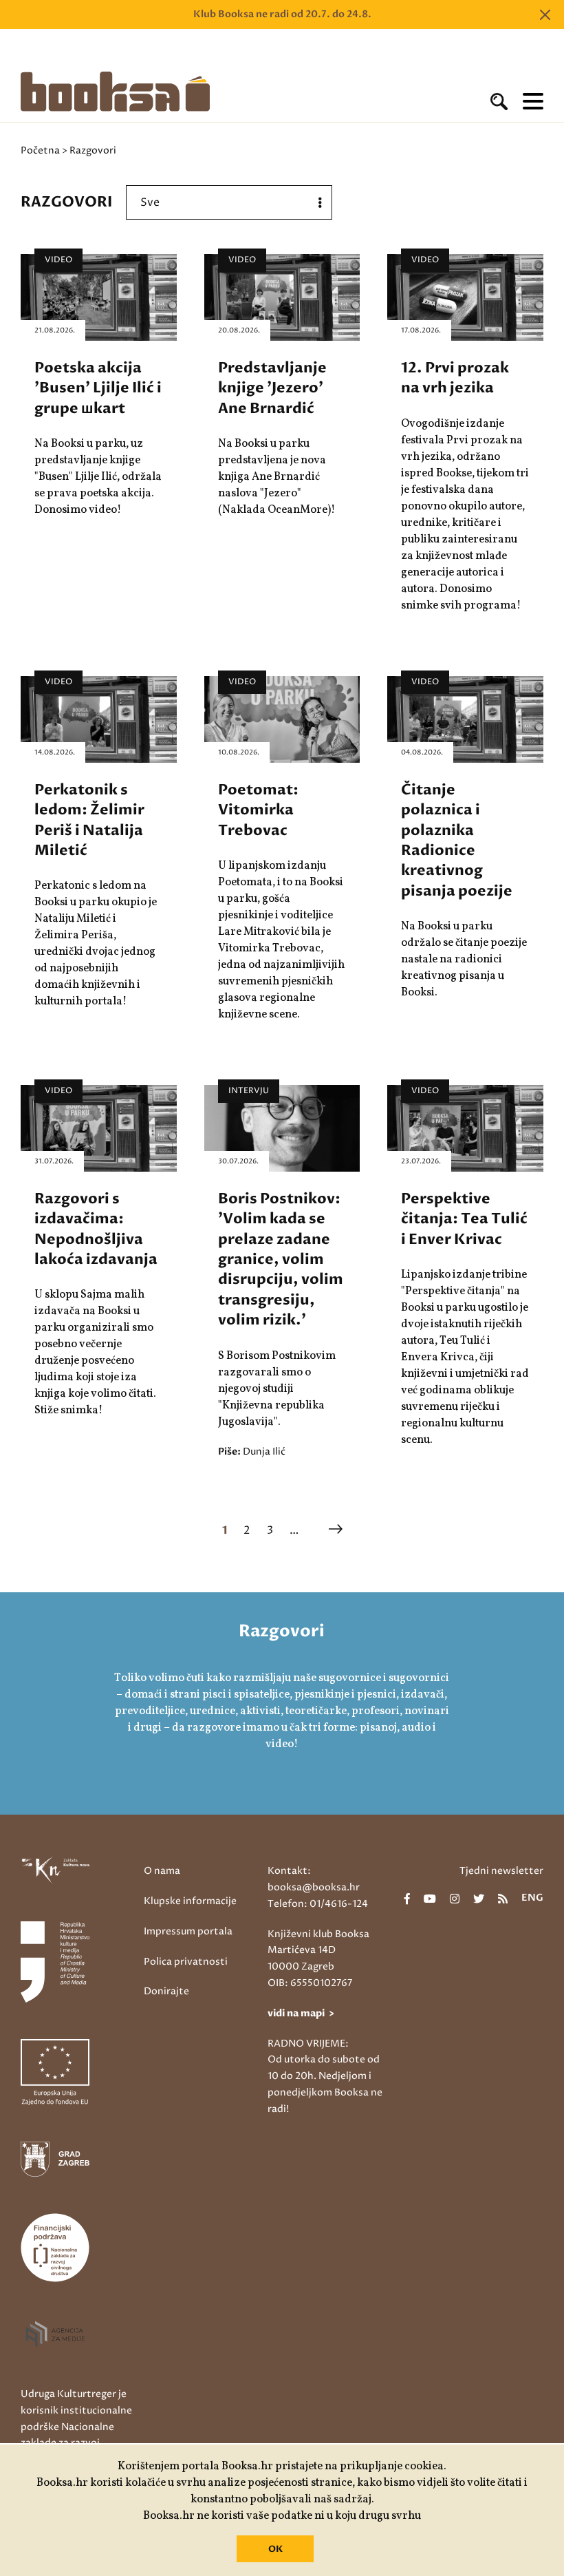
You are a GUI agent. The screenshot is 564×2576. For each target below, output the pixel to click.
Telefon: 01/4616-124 (318, 1904)
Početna (40, 150)
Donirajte (166, 1991)
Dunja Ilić (264, 1451)
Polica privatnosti (186, 1962)
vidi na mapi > (301, 2013)
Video (58, 260)
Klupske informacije (190, 1901)
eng (532, 1899)
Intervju (249, 1091)
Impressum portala (188, 1931)
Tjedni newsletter (501, 1871)
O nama (162, 1871)
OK (275, 2549)
